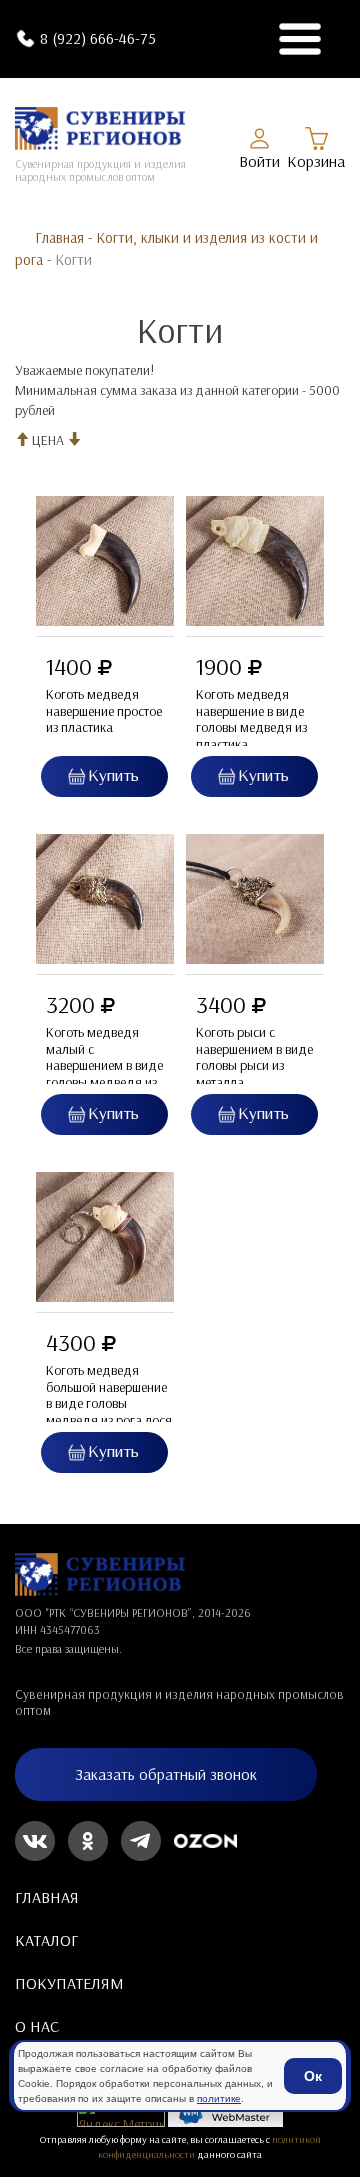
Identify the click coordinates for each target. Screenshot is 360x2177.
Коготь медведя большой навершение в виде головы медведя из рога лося (109, 1395)
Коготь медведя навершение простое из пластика (104, 711)
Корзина (316, 161)
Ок (313, 2076)
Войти (259, 161)
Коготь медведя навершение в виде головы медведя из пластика (251, 719)
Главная (59, 237)
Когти (73, 259)
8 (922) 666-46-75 (98, 38)
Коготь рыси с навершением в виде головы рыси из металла (254, 1057)
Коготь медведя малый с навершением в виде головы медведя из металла (104, 1066)
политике (219, 2098)
